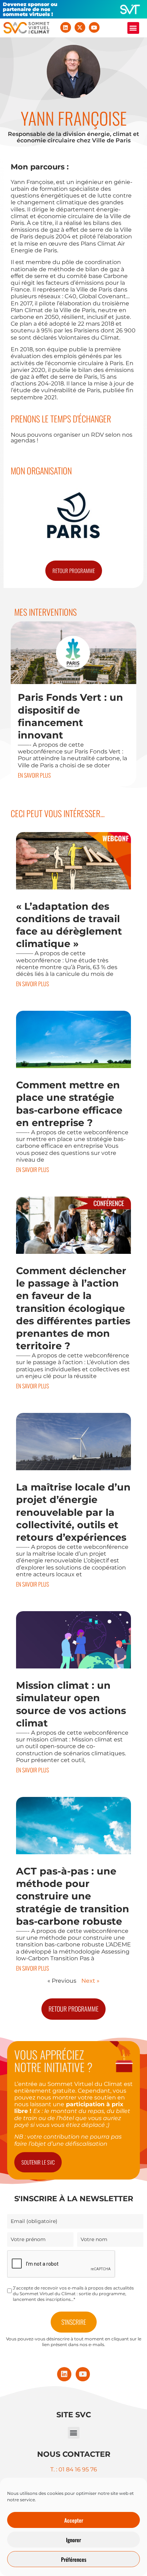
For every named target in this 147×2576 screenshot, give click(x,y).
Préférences (74, 2559)
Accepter (74, 2520)
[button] (133, 28)
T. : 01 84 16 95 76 (74, 2469)
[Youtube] (94, 27)
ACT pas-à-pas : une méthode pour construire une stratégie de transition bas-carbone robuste (73, 1896)
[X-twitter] (80, 27)
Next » (90, 1981)
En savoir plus (34, 775)
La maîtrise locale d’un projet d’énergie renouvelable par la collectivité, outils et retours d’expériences (73, 1512)
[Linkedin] (66, 27)
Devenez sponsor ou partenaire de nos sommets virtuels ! (30, 9)
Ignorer (73, 2540)
